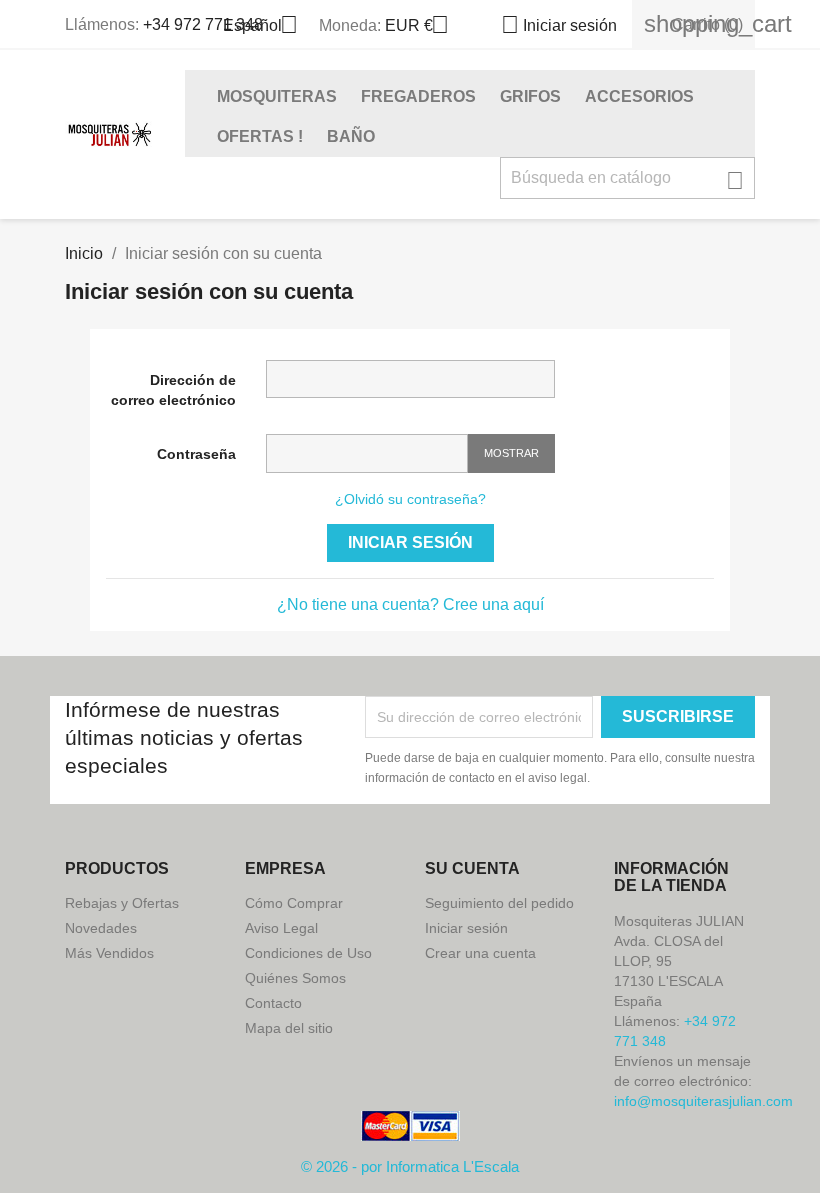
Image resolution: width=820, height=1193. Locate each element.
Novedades (101, 928)
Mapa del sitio (289, 1028)
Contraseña (196, 454)
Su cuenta (472, 868)
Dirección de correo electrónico (173, 390)
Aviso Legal (281, 928)
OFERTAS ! (260, 136)
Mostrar (511, 453)
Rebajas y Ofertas (122, 903)
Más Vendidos (109, 953)
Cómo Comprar (294, 903)
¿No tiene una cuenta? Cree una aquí (410, 604)
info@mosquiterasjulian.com (703, 1101)
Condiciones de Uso (308, 953)
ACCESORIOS (639, 96)
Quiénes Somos (295, 978)
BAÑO (351, 136)
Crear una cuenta (480, 953)
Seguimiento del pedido (499, 903)
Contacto (273, 1003)
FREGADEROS (418, 96)
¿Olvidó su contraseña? (410, 499)
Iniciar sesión (410, 542)
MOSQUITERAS (277, 96)
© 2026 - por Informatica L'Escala (410, 1166)
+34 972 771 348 (203, 24)
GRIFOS (530, 96)
